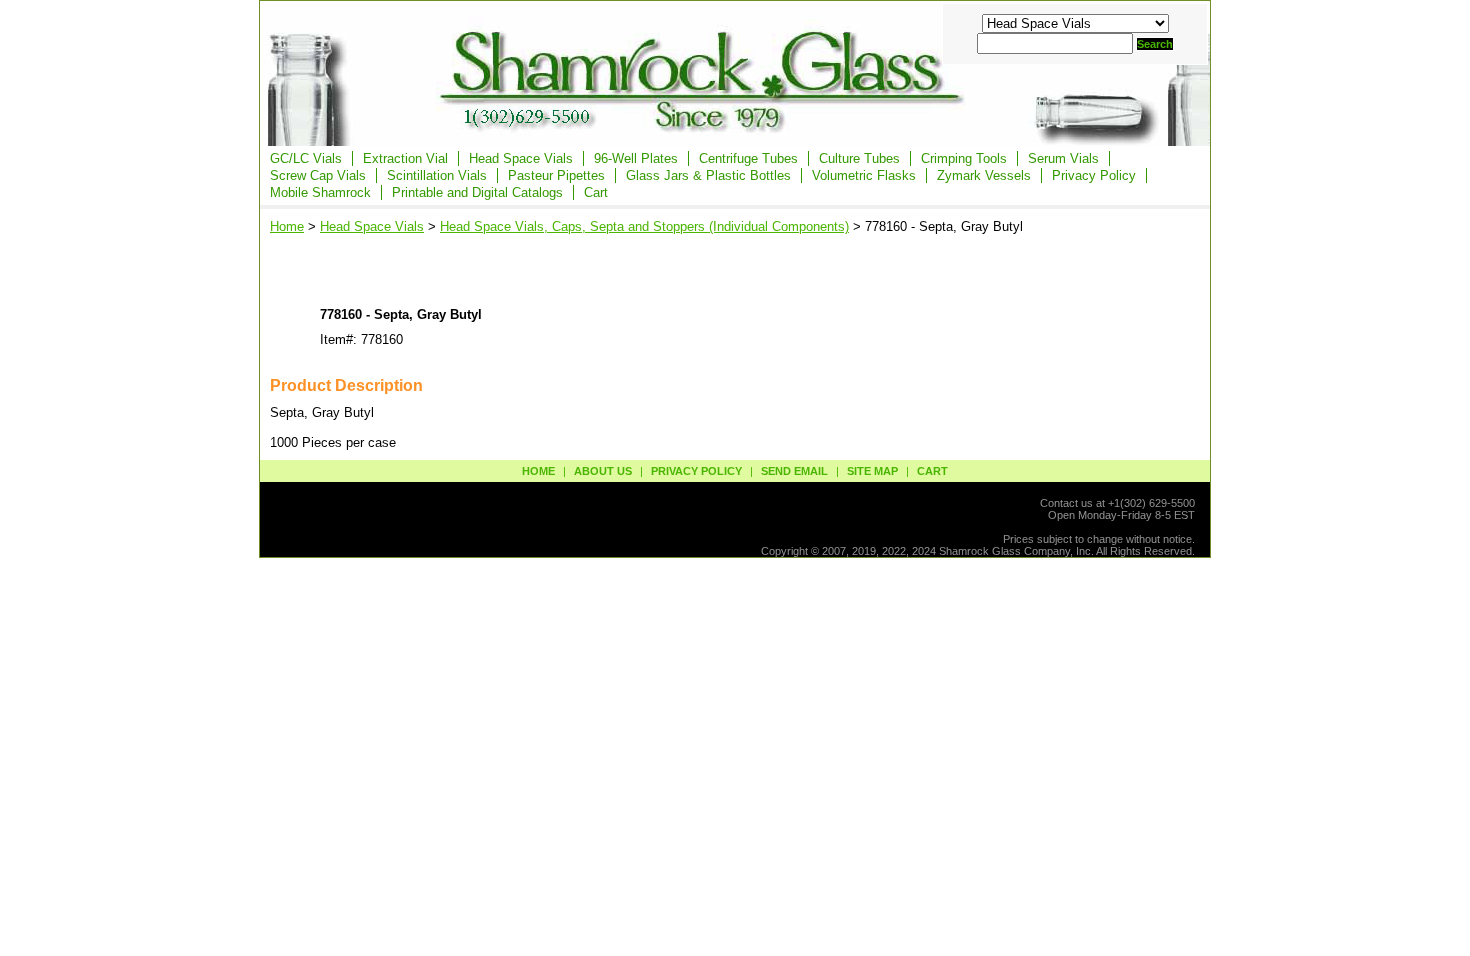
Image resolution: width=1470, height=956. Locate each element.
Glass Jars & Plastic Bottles (708, 175)
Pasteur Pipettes (556, 175)
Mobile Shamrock (320, 192)
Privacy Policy (1094, 175)
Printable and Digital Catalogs (477, 192)
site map (872, 471)
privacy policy (696, 471)
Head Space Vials (521, 158)
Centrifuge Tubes (748, 158)
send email (794, 471)
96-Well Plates (636, 158)
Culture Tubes (859, 158)
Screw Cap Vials (318, 175)
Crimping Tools (964, 158)
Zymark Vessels (984, 175)
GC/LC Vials (306, 158)
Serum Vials (1063, 158)
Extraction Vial (405, 158)
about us (603, 471)
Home (287, 226)
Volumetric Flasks (864, 175)
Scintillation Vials (437, 175)
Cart (596, 192)
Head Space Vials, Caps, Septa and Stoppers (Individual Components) (644, 226)
